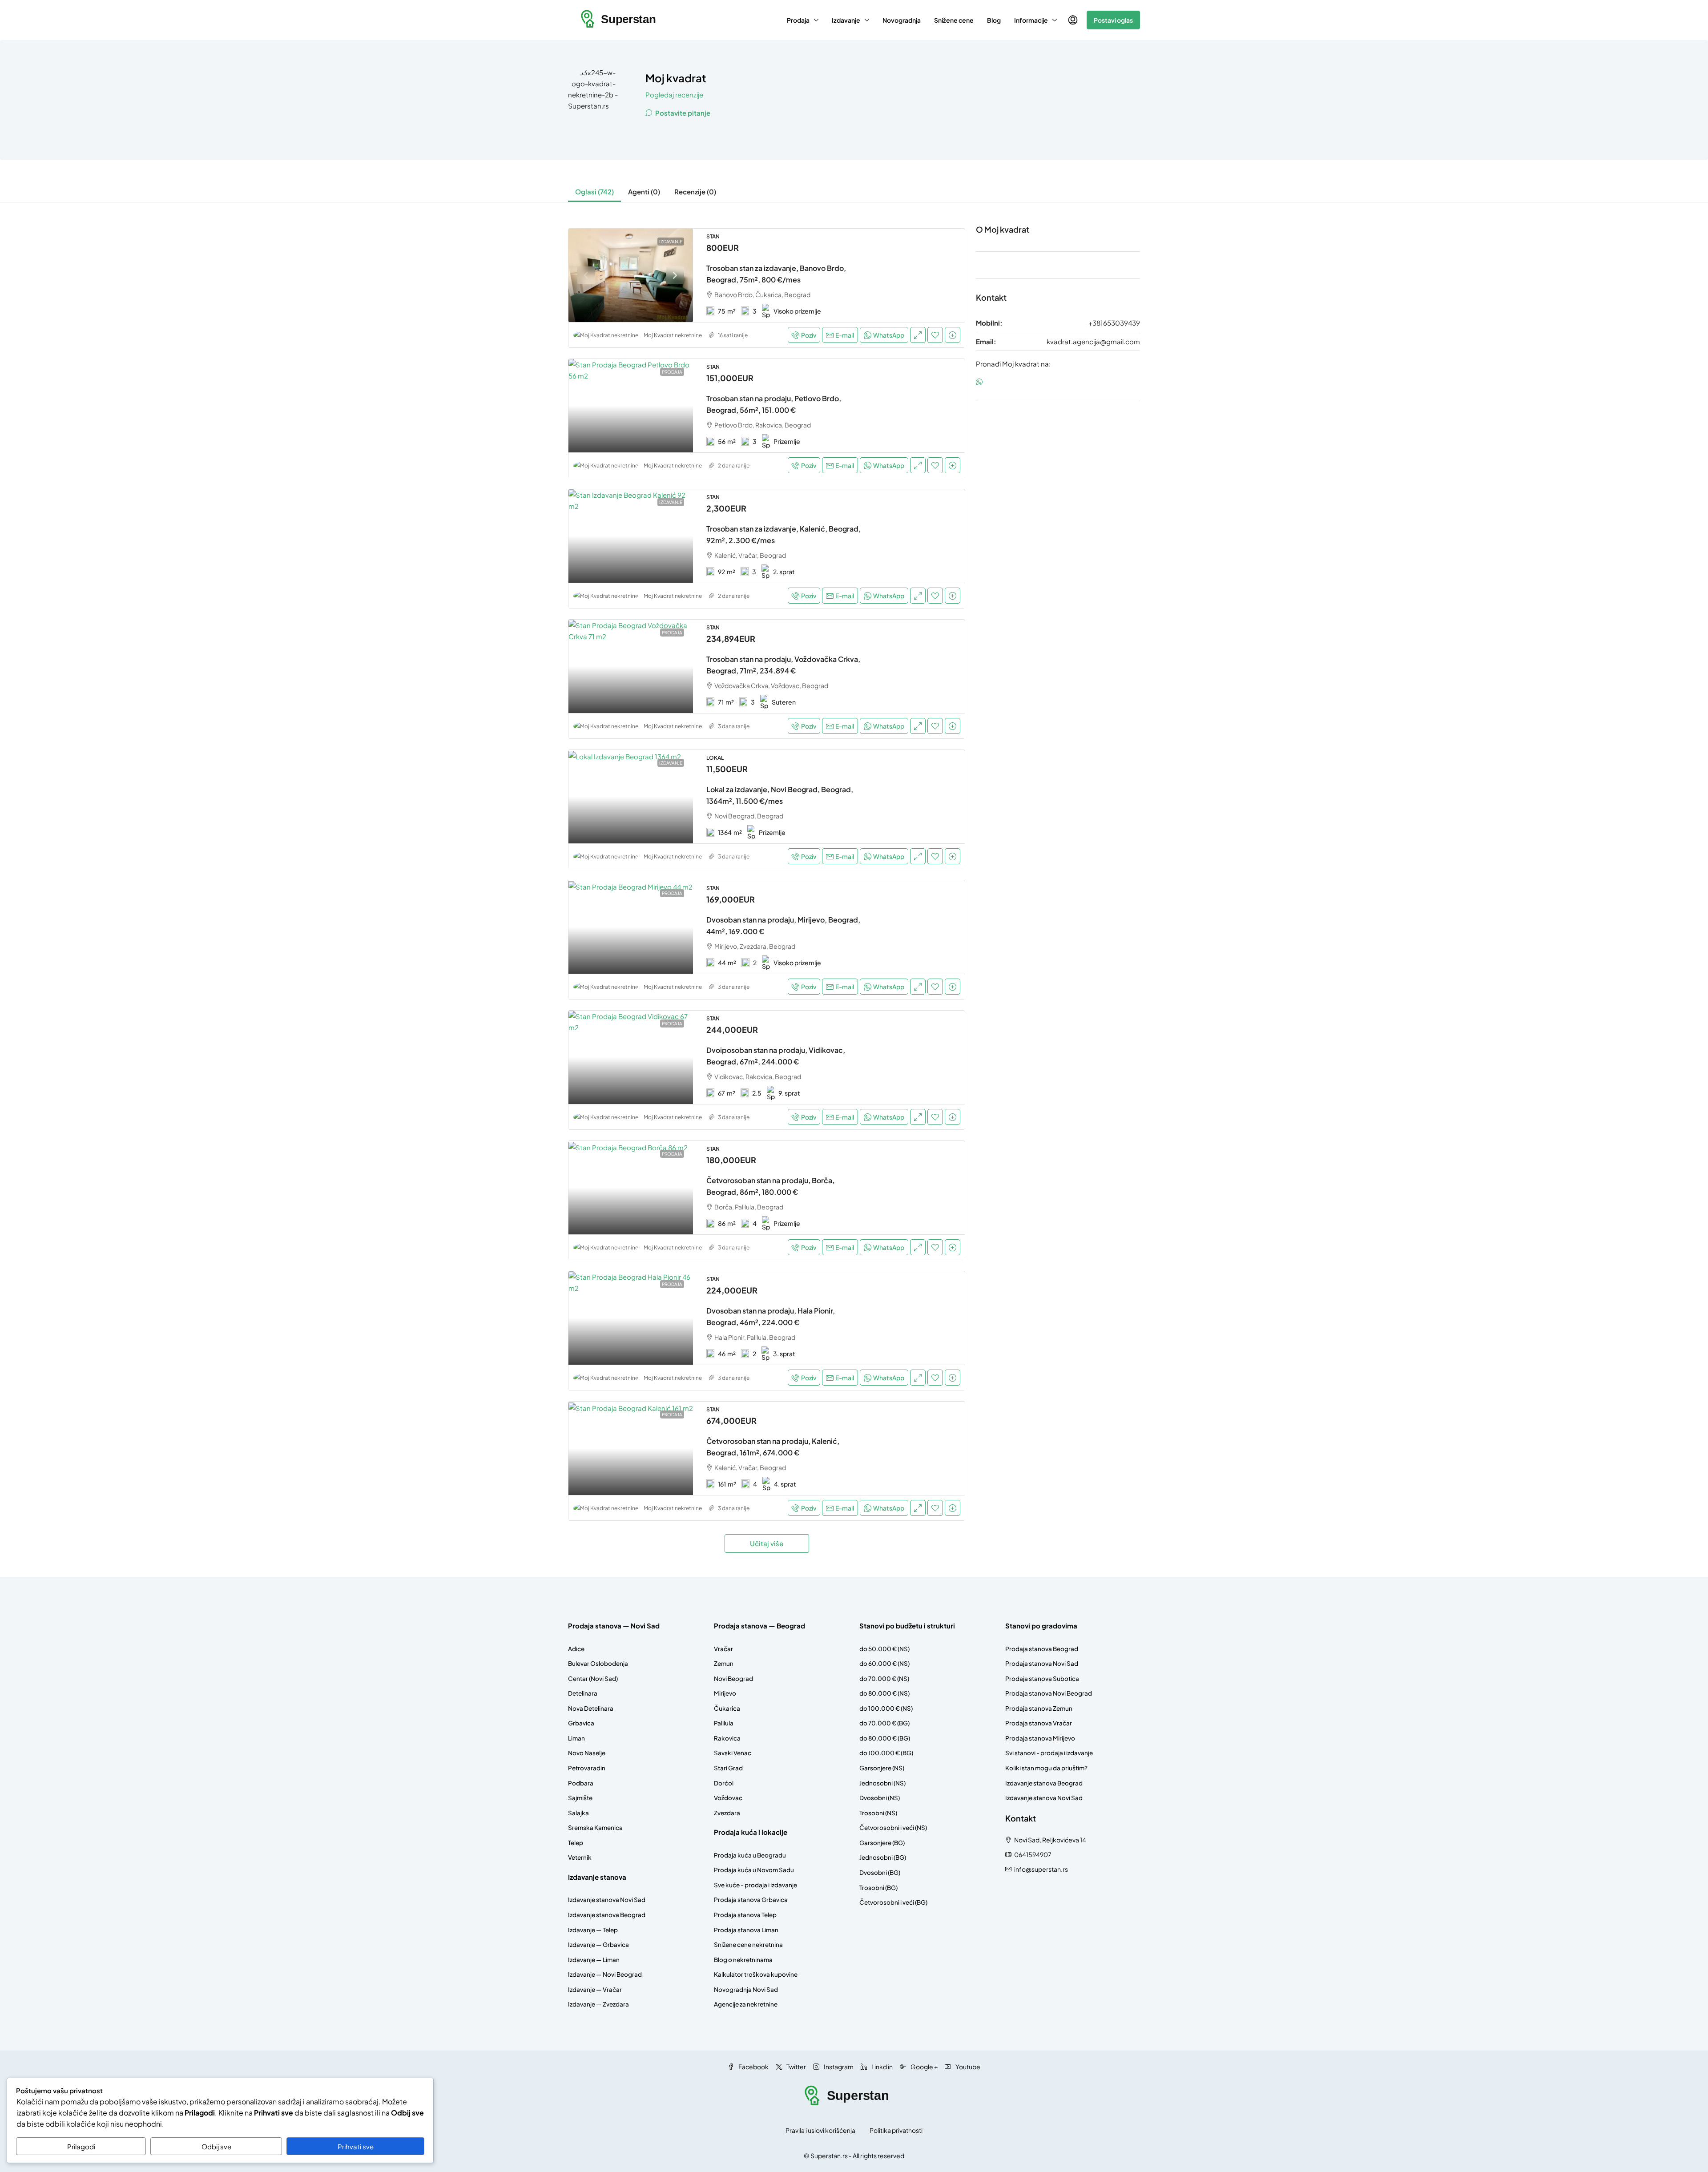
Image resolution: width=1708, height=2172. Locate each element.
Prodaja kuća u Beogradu (750, 1855)
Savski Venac (733, 1753)
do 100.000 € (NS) (886, 1708)
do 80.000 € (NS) (884, 1693)
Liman (576, 1738)
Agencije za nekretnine (746, 2004)
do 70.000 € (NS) (884, 1678)
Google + (924, 2067)
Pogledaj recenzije (674, 95)
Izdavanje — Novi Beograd (605, 1974)
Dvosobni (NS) (880, 1798)
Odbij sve (216, 2146)
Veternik (580, 1857)
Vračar (723, 1649)
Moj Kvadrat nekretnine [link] (673, 335)
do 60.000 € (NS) (884, 1663)
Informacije (1031, 20)
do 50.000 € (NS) (884, 1649)
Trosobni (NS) (878, 1813)
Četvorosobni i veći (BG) (893, 1902)
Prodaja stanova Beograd (1042, 1649)
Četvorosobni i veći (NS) (893, 1827)
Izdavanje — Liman (594, 1960)
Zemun (724, 1663)
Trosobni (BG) (878, 1888)
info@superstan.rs (1041, 1869)
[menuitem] (1073, 20)
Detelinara (583, 1693)
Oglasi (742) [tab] (594, 191)
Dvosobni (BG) (880, 1872)
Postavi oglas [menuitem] (1113, 20)
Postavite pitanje (682, 113)
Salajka (578, 1813)
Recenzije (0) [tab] (695, 191)
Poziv (809, 335)
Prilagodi (81, 2146)
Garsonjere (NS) (882, 1768)
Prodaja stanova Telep (745, 1915)
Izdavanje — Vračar (595, 1989)
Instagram (838, 2067)
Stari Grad (728, 1768)
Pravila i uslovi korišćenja (820, 2130)
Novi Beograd (733, 1678)
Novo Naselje (587, 1753)
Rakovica (727, 1738)
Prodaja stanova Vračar (1039, 1723)
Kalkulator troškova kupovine (756, 1974)
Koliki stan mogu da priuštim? (1046, 1768)
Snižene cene (954, 20)
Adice (576, 1649)
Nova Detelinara (591, 1708)
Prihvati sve (356, 2146)
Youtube (967, 2067)
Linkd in (882, 2067)
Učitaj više (767, 1543)
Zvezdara (727, 1813)
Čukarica (727, 1708)
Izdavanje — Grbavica (598, 1944)
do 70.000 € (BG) (884, 1723)
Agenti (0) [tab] (644, 191)
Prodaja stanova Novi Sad (1042, 1663)
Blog (994, 20)
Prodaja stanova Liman (746, 1930)
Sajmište (580, 1798)
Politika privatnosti (896, 2130)
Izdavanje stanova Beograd (607, 1915)
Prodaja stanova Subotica (1042, 1678)
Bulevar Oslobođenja (598, 1663)
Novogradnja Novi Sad (746, 1989)
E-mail (845, 335)
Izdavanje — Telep (593, 1930)
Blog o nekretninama (743, 1960)
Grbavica (581, 1723)
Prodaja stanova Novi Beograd (1049, 1693)
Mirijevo (725, 1693)
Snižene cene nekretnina (748, 1944)
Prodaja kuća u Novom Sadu (754, 1870)
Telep (576, 1843)
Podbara (581, 1783)
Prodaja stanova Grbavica (751, 1900)
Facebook (753, 2067)
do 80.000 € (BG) (885, 1738)
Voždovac (728, 1798)
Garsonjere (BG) (882, 1843)
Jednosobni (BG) (883, 1857)
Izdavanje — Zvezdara (598, 2004)
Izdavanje (846, 20)
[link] (631, 275)
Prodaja (798, 20)
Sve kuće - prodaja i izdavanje (755, 1885)
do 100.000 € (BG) (886, 1753)
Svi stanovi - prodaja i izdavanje (1049, 1753)
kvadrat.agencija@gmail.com (1093, 341)
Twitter (796, 2067)
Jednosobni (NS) (882, 1783)
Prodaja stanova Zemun (1039, 1708)
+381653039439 (1114, 323)
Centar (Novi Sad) (593, 1678)
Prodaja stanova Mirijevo (1040, 1738)
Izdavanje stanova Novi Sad (607, 1900)
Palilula (724, 1723)
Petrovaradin (587, 1768)
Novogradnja (902, 20)
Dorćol (724, 1783)
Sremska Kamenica (595, 1827)
